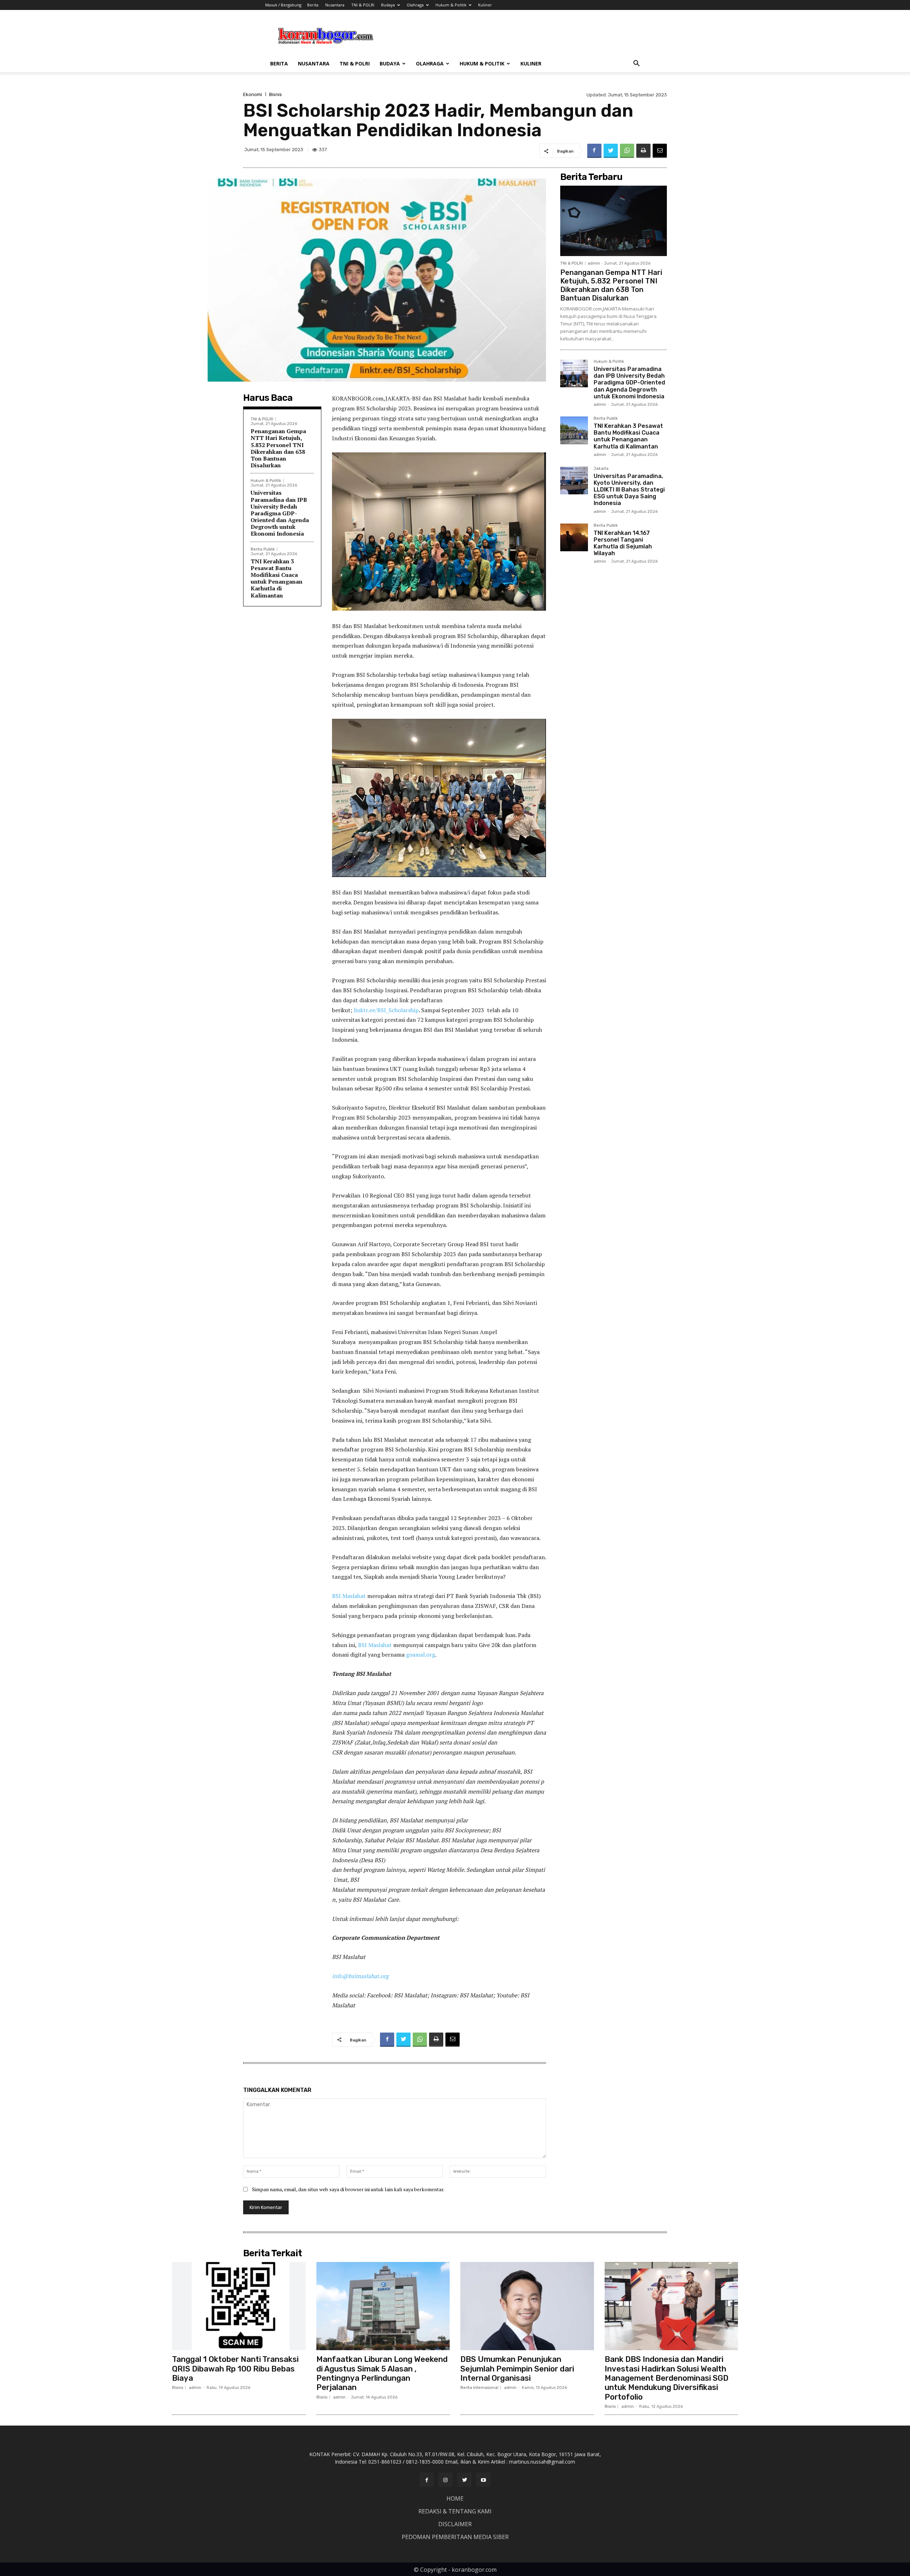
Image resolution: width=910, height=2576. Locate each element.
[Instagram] (446, 2480)
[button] (636, 64)
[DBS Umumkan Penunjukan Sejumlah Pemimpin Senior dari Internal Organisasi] (527, 2306)
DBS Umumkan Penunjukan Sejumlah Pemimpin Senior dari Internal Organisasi (517, 2369)
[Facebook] (594, 151)
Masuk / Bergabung (283, 5)
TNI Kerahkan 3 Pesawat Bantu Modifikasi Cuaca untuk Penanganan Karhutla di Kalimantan (277, 578)
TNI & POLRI (363, 5)
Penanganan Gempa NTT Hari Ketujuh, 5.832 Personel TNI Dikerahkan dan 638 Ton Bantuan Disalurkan (278, 448)
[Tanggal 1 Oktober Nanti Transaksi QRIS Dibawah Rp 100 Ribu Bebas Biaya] (239, 2306)
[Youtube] (483, 2480)
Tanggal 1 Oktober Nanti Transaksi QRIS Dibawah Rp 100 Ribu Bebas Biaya (235, 2369)
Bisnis (275, 94)
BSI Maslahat (349, 1596)
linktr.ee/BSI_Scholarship (386, 1010)
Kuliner (485, 5)
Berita (313, 5)
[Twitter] (611, 151)
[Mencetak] (643, 151)
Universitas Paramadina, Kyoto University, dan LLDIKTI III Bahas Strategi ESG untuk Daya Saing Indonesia (629, 490)
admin (594, 263)
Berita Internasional (479, 2388)
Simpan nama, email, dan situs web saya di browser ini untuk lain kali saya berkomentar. (348, 2189)
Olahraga (415, 5)
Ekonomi (253, 94)
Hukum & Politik (451, 5)
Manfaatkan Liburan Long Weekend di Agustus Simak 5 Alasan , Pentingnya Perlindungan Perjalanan (382, 2373)
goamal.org (421, 1655)
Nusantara (335, 5)
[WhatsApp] (627, 151)
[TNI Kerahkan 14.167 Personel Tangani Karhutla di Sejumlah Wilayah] (574, 537)
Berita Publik (263, 549)
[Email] (660, 151)
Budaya (388, 5)
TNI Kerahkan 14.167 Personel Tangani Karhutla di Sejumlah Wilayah (623, 543)
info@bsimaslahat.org (360, 1976)
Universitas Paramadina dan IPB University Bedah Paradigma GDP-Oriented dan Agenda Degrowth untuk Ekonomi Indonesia (280, 513)
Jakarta (601, 469)
